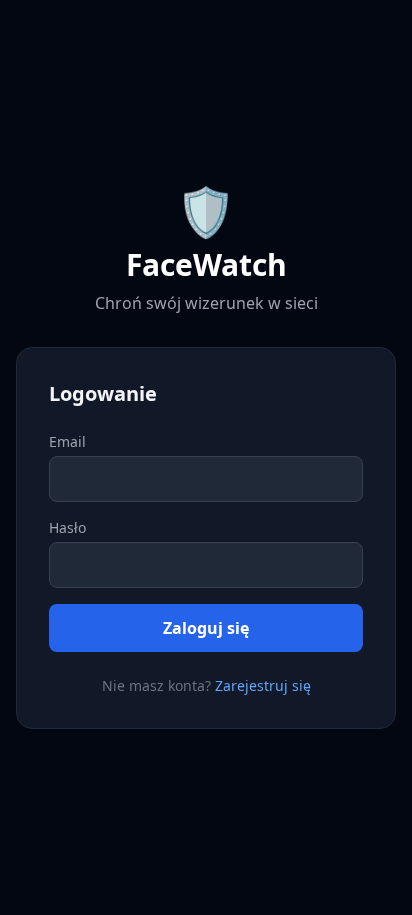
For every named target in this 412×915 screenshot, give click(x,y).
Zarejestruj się (263, 685)
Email (67, 441)
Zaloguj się (206, 628)
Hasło (67, 527)
